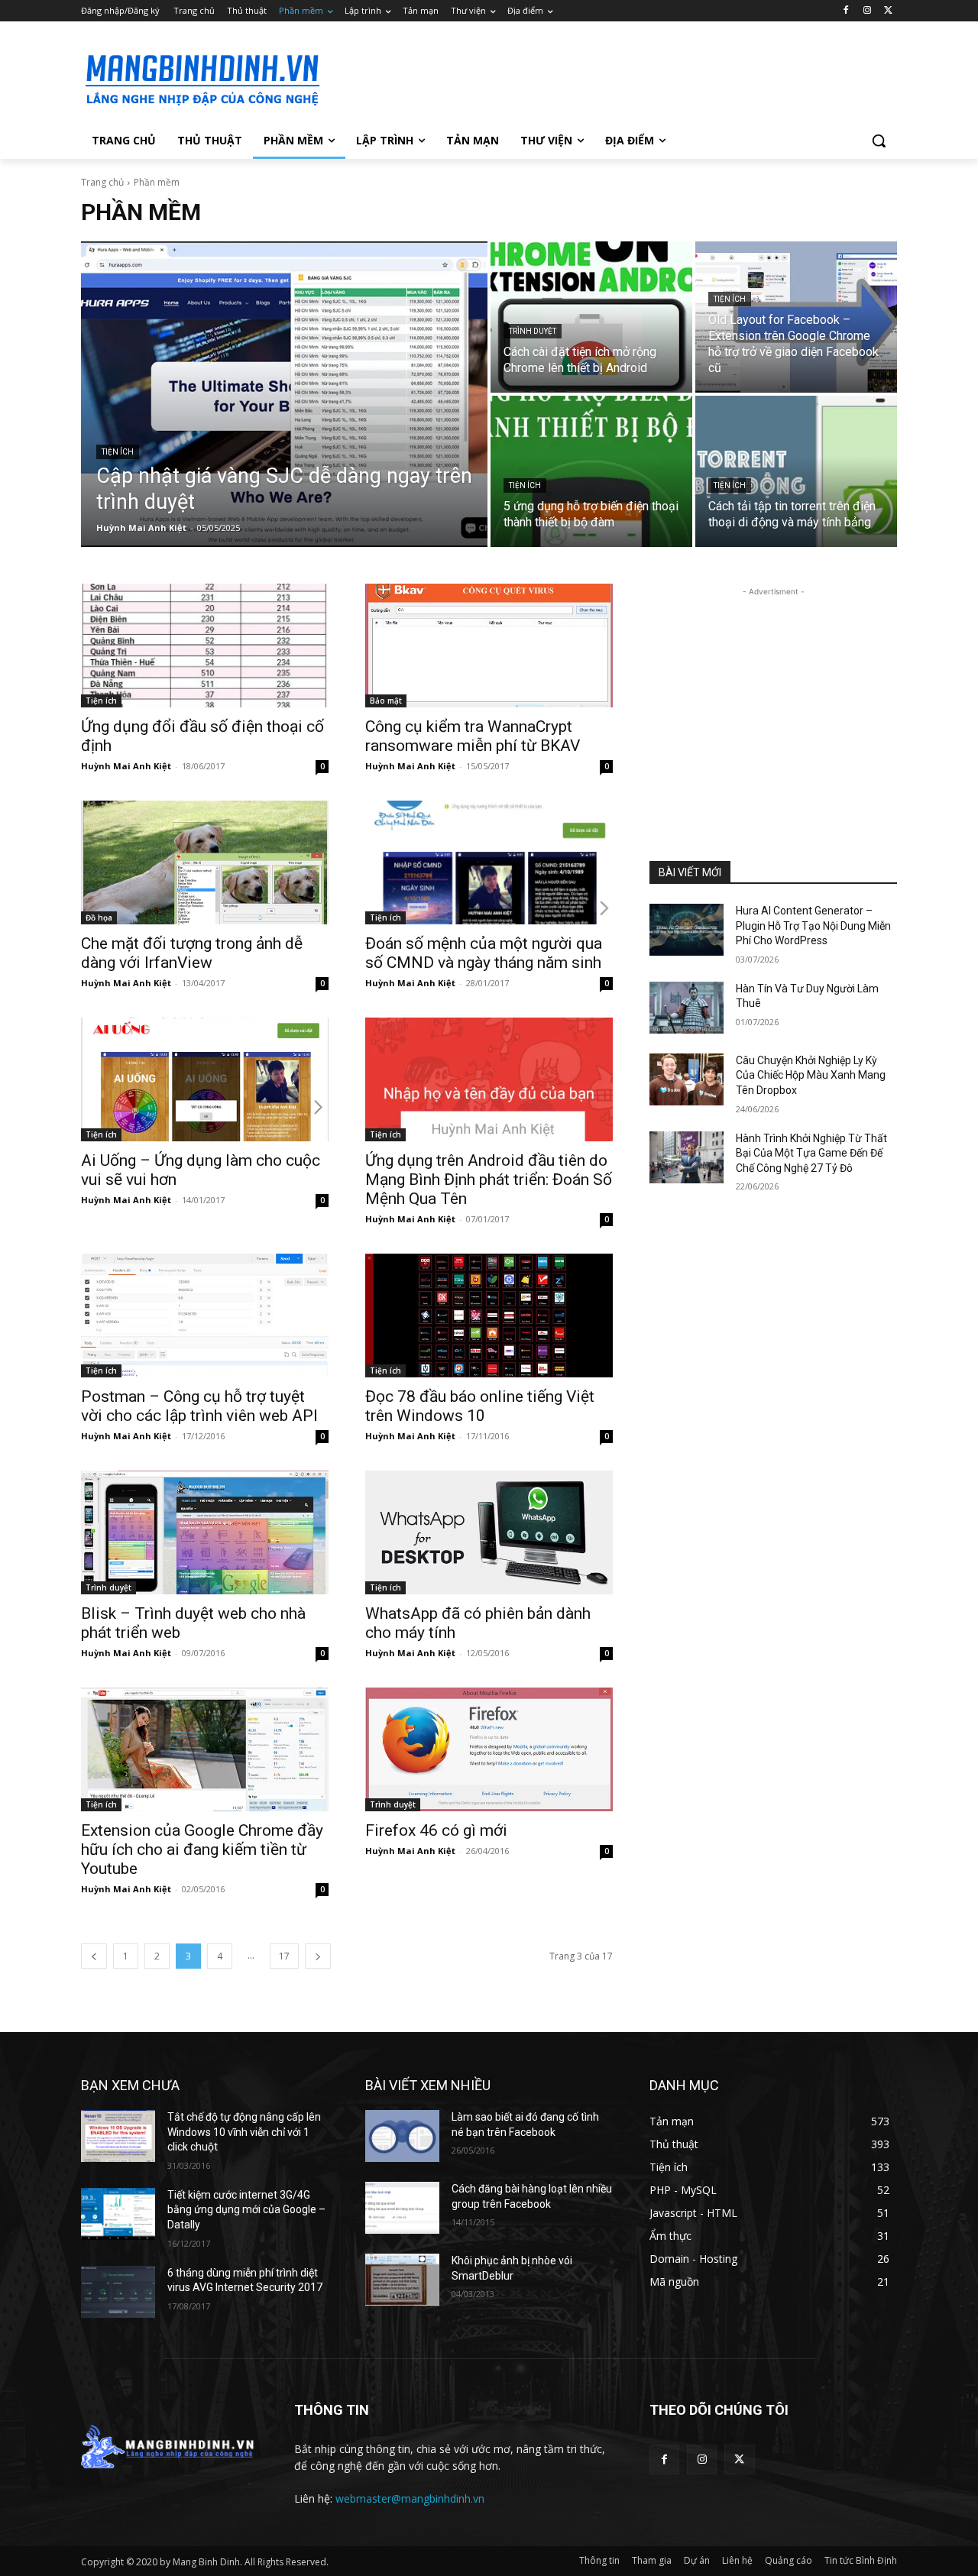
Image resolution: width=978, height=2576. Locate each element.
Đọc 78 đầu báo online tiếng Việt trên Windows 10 (480, 1406)
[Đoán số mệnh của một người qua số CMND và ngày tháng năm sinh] (489, 862)
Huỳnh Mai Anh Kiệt (126, 766)
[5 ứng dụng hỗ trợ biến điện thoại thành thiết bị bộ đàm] (591, 471)
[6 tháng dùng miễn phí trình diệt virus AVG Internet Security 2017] (118, 2292)
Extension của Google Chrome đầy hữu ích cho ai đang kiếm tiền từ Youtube (202, 1849)
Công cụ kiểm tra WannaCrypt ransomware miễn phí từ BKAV (473, 736)
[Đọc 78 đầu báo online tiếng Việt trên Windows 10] (489, 1316)
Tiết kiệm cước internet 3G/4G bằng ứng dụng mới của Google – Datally (246, 2210)
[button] (879, 141)
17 (284, 1956)
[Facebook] (846, 11)
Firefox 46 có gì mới (436, 1830)
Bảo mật (386, 701)
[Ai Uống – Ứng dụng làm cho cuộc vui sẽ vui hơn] (205, 1079)
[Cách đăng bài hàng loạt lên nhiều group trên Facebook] (402, 2208)
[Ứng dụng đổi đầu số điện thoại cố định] (205, 646)
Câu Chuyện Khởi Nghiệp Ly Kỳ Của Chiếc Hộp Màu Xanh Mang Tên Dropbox (811, 1075)
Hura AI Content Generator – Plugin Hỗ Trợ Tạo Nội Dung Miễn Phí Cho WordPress (813, 926)
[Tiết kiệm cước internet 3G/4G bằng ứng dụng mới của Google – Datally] (118, 2214)
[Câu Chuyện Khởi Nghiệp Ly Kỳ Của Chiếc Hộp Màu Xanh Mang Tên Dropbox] (687, 1079)
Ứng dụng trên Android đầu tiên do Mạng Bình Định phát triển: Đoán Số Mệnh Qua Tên (489, 1180)
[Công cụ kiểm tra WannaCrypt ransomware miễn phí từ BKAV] (489, 646)
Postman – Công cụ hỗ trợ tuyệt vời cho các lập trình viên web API (199, 1406)
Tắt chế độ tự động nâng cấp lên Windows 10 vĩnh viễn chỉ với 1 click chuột (244, 2132)
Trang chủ (102, 182)
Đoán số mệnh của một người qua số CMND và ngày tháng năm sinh (484, 953)
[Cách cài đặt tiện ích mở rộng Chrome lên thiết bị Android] (591, 317)
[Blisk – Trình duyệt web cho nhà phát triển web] (205, 1532)
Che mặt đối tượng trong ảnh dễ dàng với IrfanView (192, 953)
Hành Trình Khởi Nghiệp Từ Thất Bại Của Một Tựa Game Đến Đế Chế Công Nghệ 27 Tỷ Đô (811, 1153)
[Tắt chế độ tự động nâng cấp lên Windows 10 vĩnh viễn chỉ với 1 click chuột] (118, 2136)
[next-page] (318, 1956)
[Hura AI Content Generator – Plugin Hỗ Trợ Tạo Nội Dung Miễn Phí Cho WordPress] (687, 930)
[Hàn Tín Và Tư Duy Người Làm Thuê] (687, 1008)
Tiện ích (118, 452)
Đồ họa (99, 917)
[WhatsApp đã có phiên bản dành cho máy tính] (489, 1532)
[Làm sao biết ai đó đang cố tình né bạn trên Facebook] (402, 2136)
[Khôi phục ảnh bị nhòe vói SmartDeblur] (402, 2280)
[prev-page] (94, 1956)
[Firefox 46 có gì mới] (489, 1749)
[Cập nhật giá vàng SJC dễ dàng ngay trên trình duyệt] (284, 394)
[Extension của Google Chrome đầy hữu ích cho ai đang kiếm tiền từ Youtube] (205, 1749)
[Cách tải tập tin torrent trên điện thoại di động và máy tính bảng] (796, 471)
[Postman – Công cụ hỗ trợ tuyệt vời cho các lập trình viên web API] (205, 1316)
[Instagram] (867, 11)
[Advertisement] (604, 77)
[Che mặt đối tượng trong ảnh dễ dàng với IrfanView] (205, 862)
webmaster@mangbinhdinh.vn (410, 2498)
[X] (888, 11)
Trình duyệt (533, 331)
